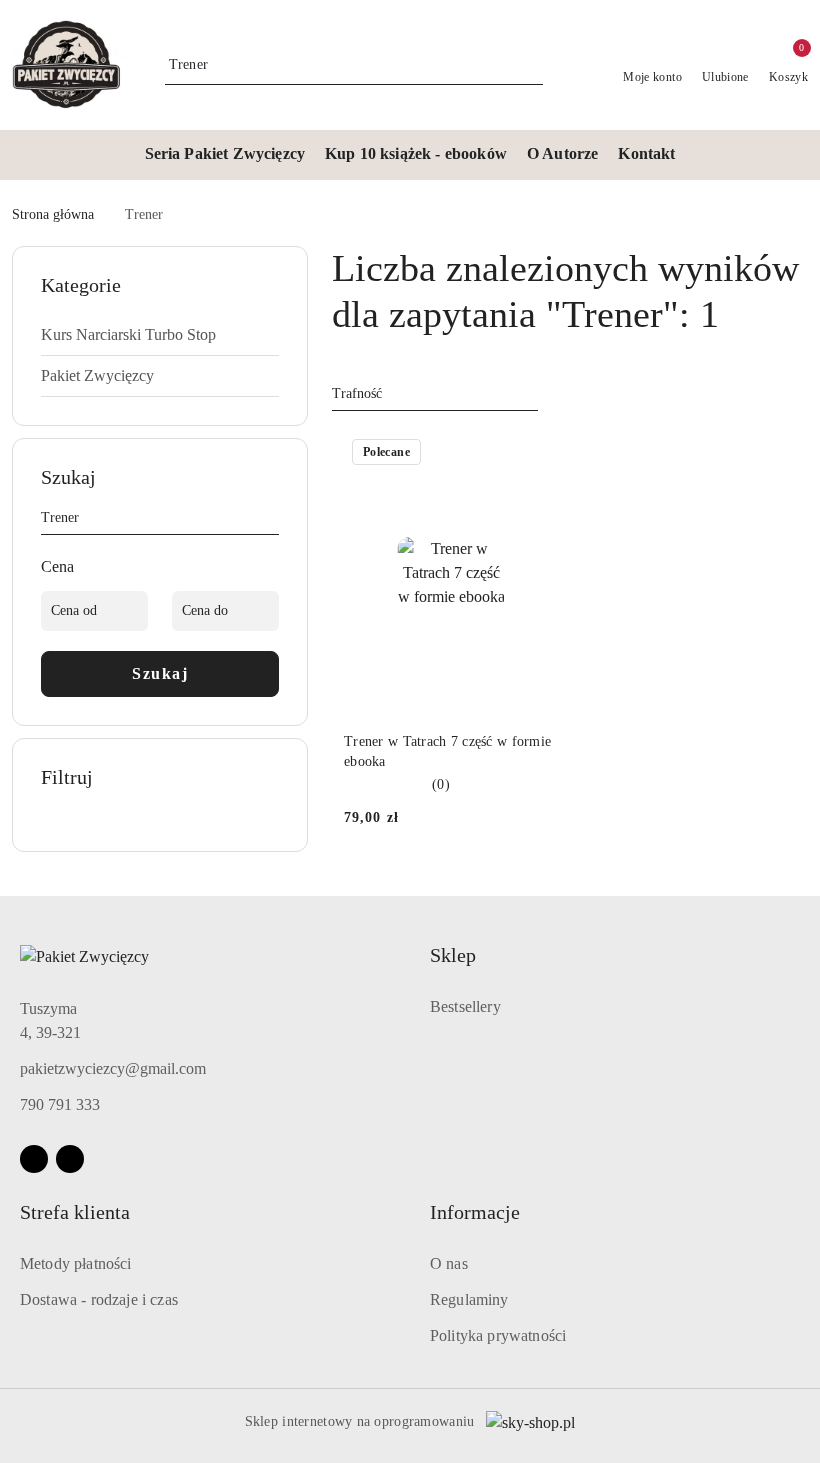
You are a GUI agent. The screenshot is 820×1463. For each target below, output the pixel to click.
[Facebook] (34, 1159)
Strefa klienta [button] (75, 1212)
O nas (449, 1263)
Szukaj (160, 673)
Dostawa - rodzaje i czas (99, 1299)
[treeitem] (160, 335)
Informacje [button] (475, 1212)
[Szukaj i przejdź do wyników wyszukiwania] (531, 65)
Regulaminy (469, 1299)
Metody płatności (76, 1263)
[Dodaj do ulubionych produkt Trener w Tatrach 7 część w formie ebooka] (535, 454)
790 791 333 (60, 1104)
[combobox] (435, 394)
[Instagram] (70, 1159)
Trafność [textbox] (357, 393)
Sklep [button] (453, 955)
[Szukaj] (271, 521)
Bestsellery (465, 1006)
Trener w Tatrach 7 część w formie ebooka (447, 751)
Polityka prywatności (498, 1335)
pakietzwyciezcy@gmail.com (113, 1068)
